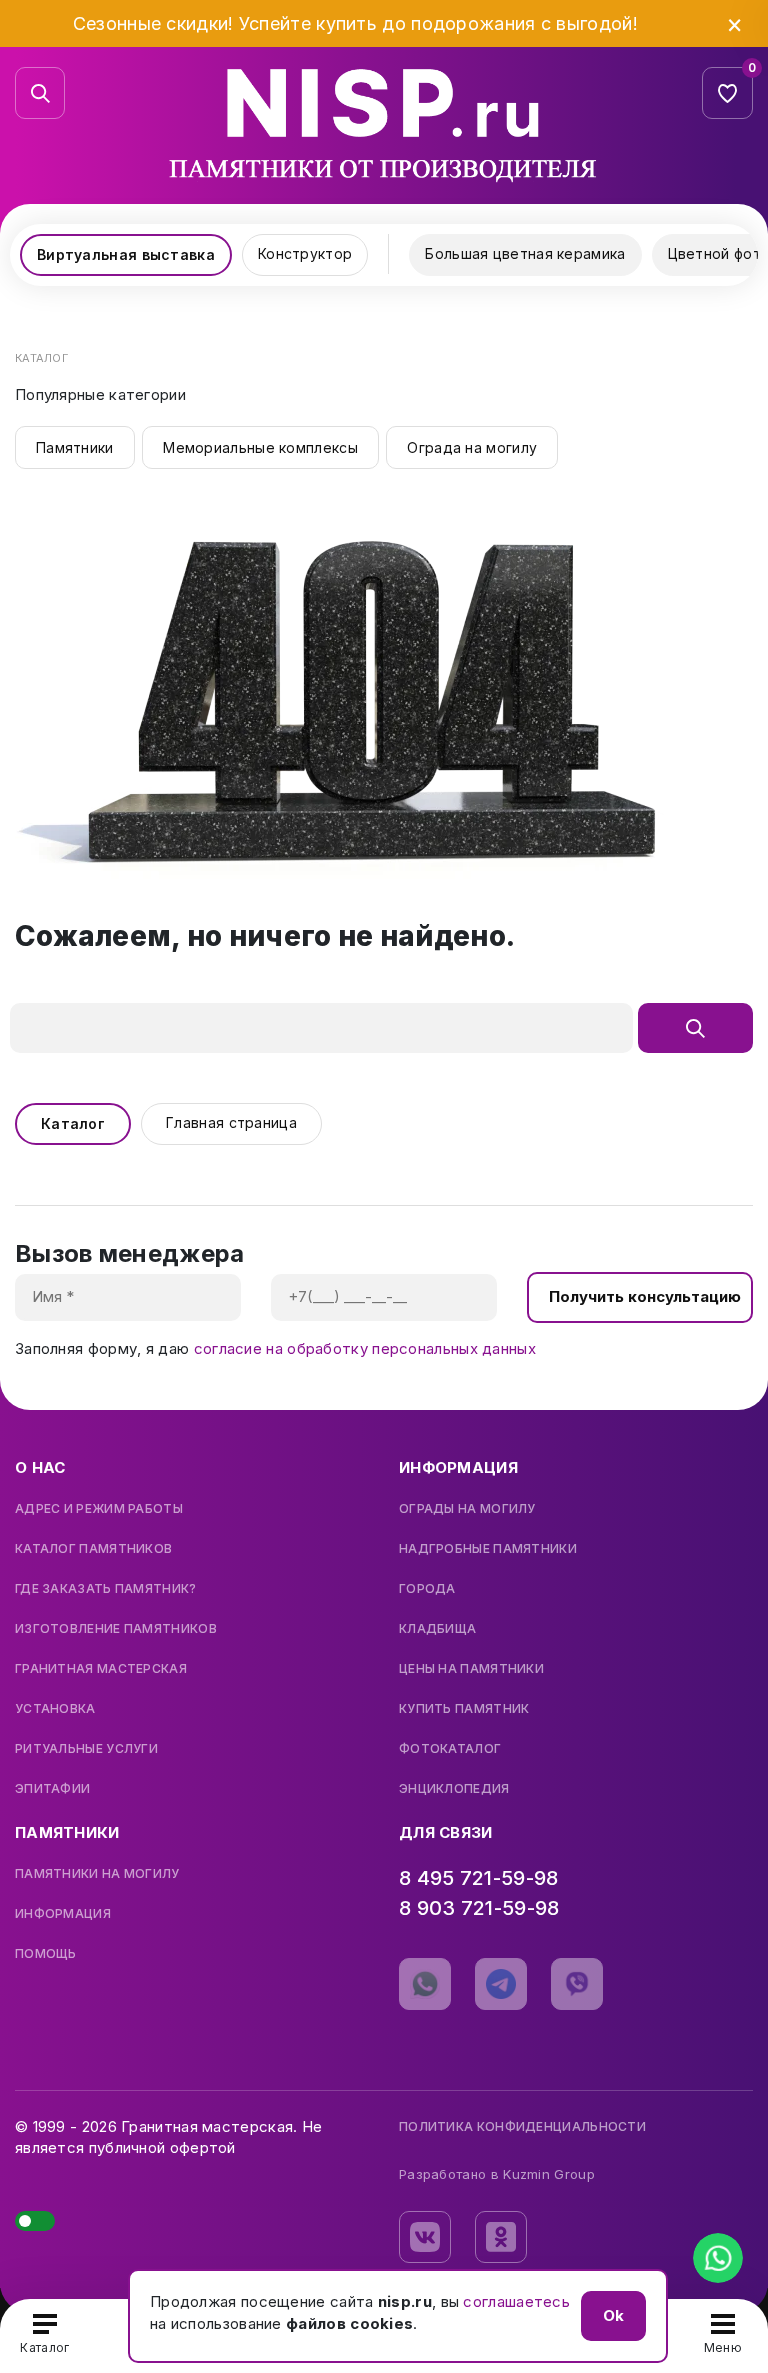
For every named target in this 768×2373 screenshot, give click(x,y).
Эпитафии (52, 1789)
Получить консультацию (645, 1296)
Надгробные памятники (488, 1549)
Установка (55, 1709)
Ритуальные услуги (86, 1749)
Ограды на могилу (467, 1509)
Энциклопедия (454, 1789)
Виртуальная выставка (126, 254)
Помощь (46, 1954)
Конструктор (305, 253)
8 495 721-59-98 (479, 1878)
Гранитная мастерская (101, 1669)
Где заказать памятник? (106, 1589)
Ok (613, 2315)
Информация (63, 1914)
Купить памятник (464, 1709)
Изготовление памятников (116, 1629)
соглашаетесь (516, 2301)
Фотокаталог (450, 1749)
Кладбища (437, 1629)
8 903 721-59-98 (479, 1908)
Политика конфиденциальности (522, 2126)
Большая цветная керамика (525, 253)
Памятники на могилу (97, 1874)
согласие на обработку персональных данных (365, 1348)
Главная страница (231, 1122)
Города (427, 1589)
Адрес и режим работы (99, 1509)
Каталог (73, 1123)
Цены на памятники (471, 1669)
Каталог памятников (93, 1549)
